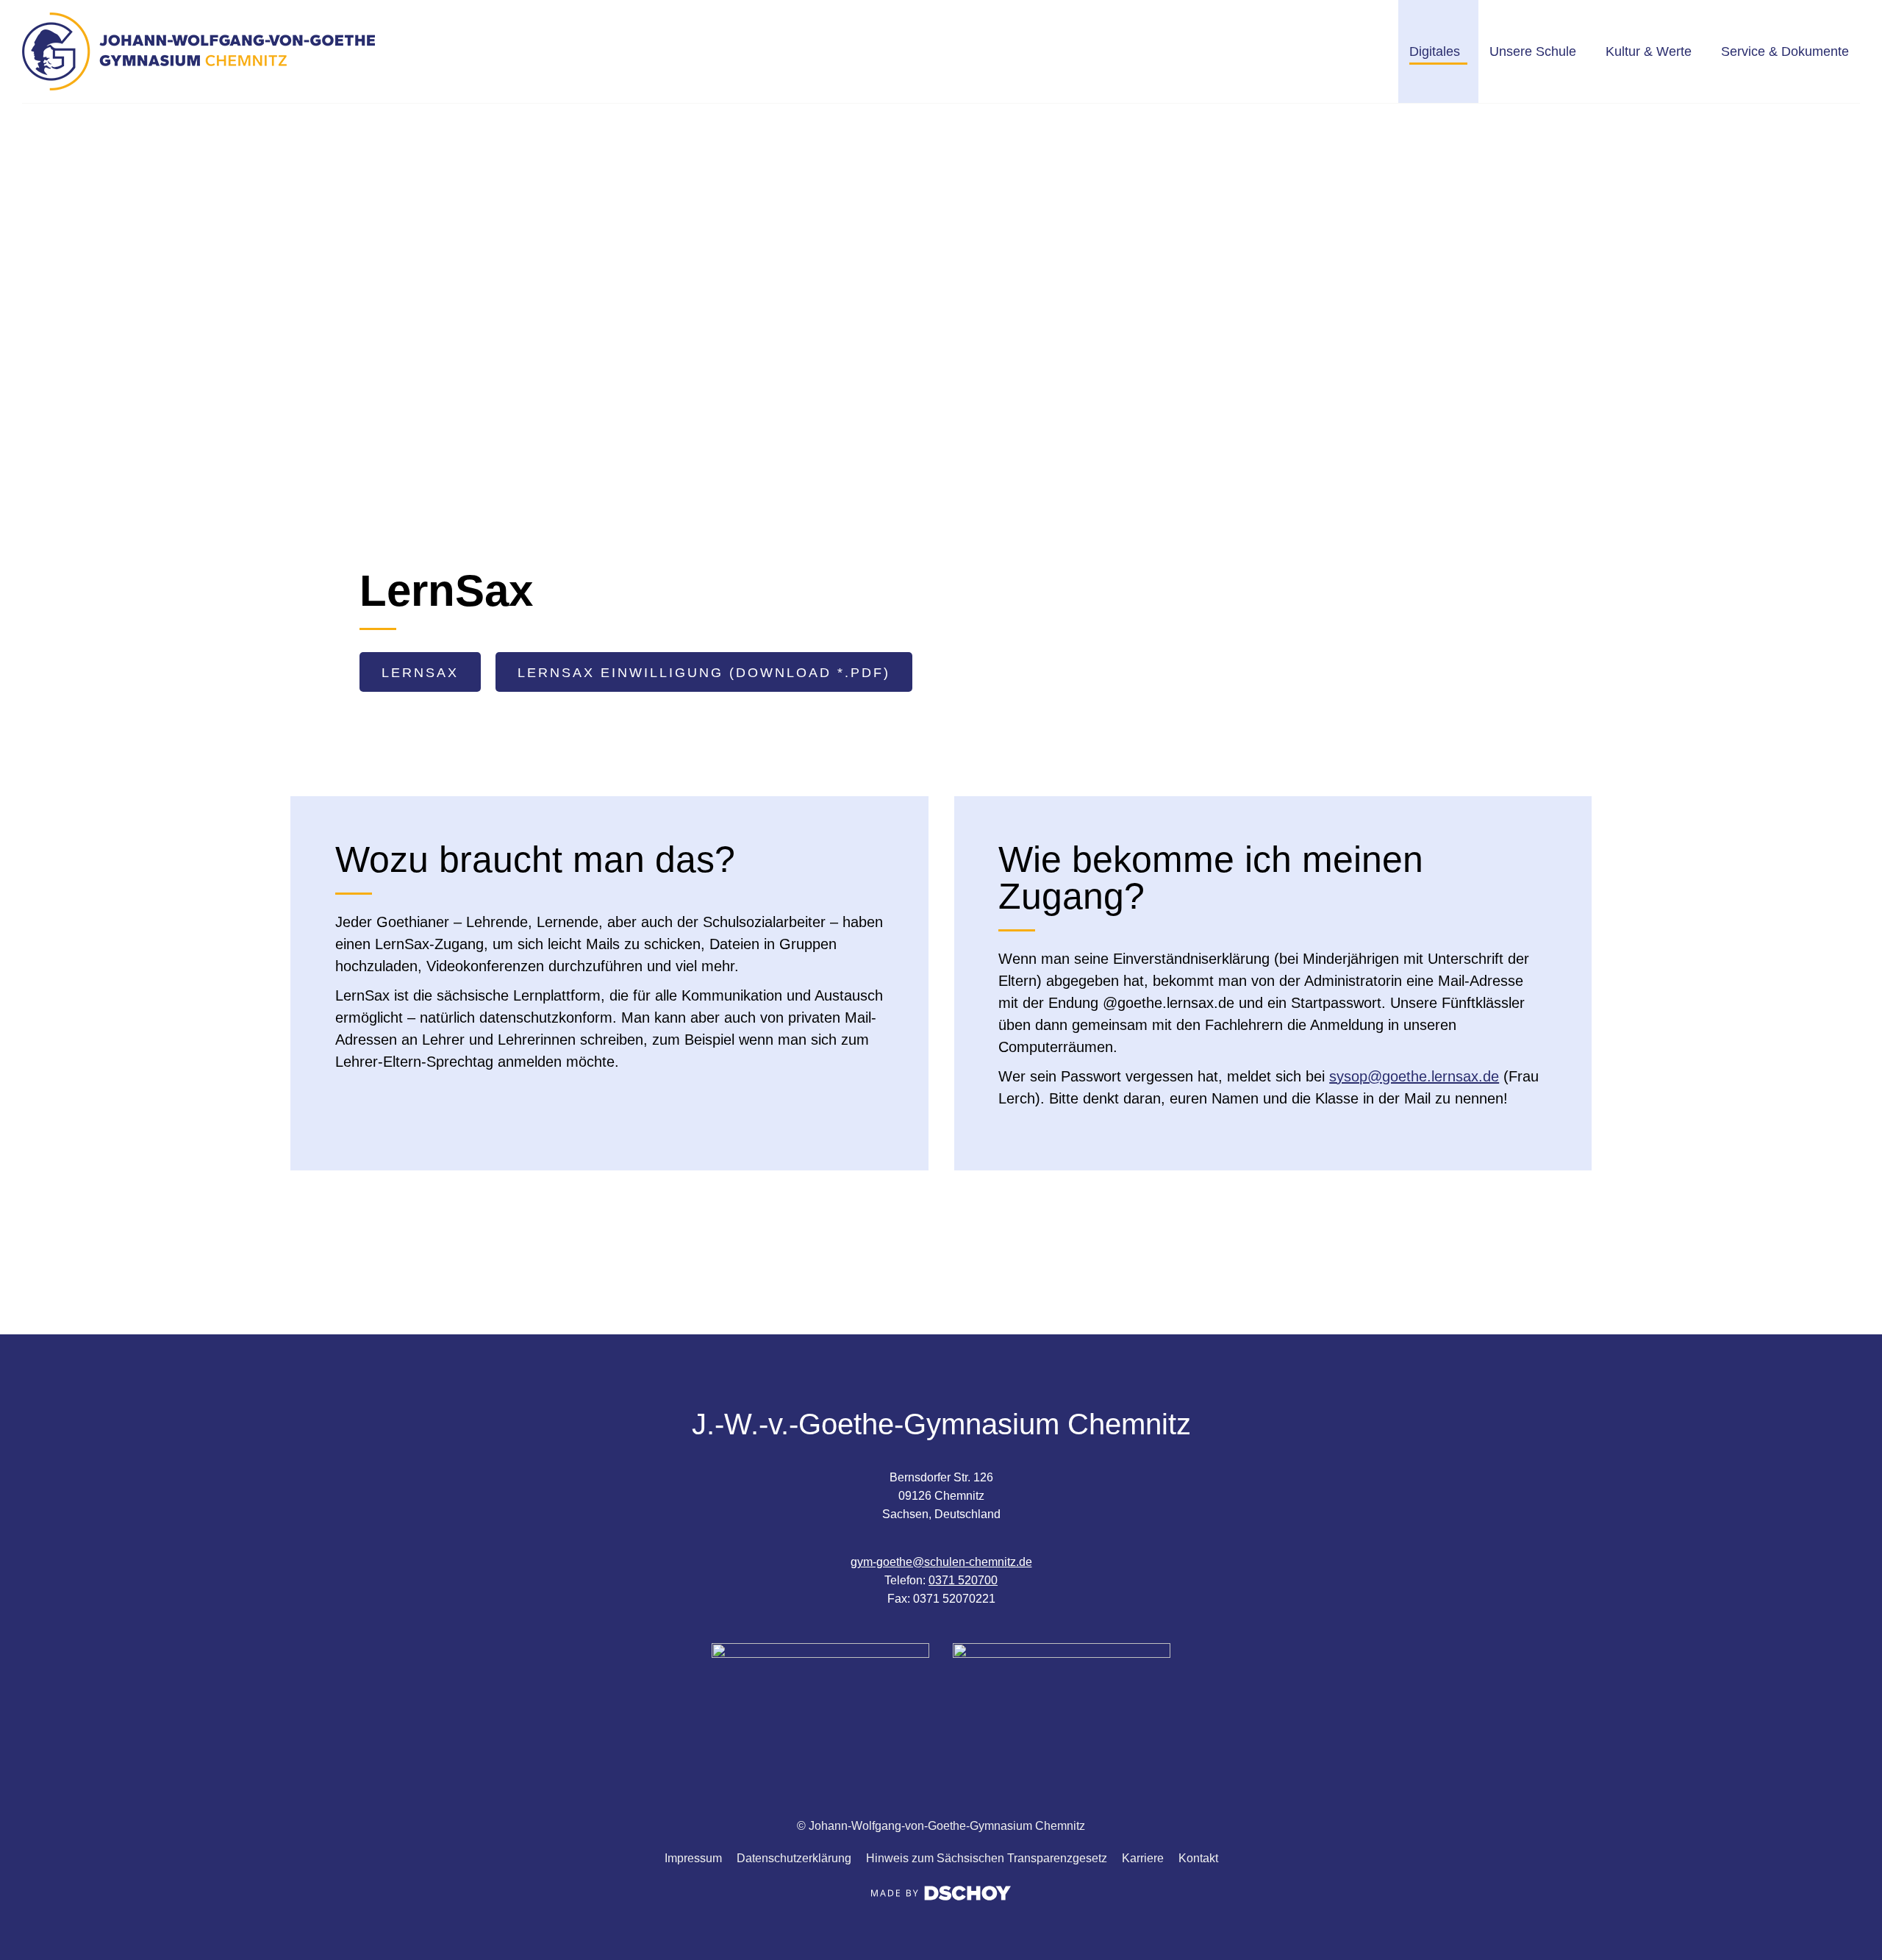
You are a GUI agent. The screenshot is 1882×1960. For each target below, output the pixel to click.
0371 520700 (963, 1580)
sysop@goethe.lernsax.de (1414, 1076)
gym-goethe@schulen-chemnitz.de (941, 1562)
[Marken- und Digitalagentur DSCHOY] (941, 1896)
